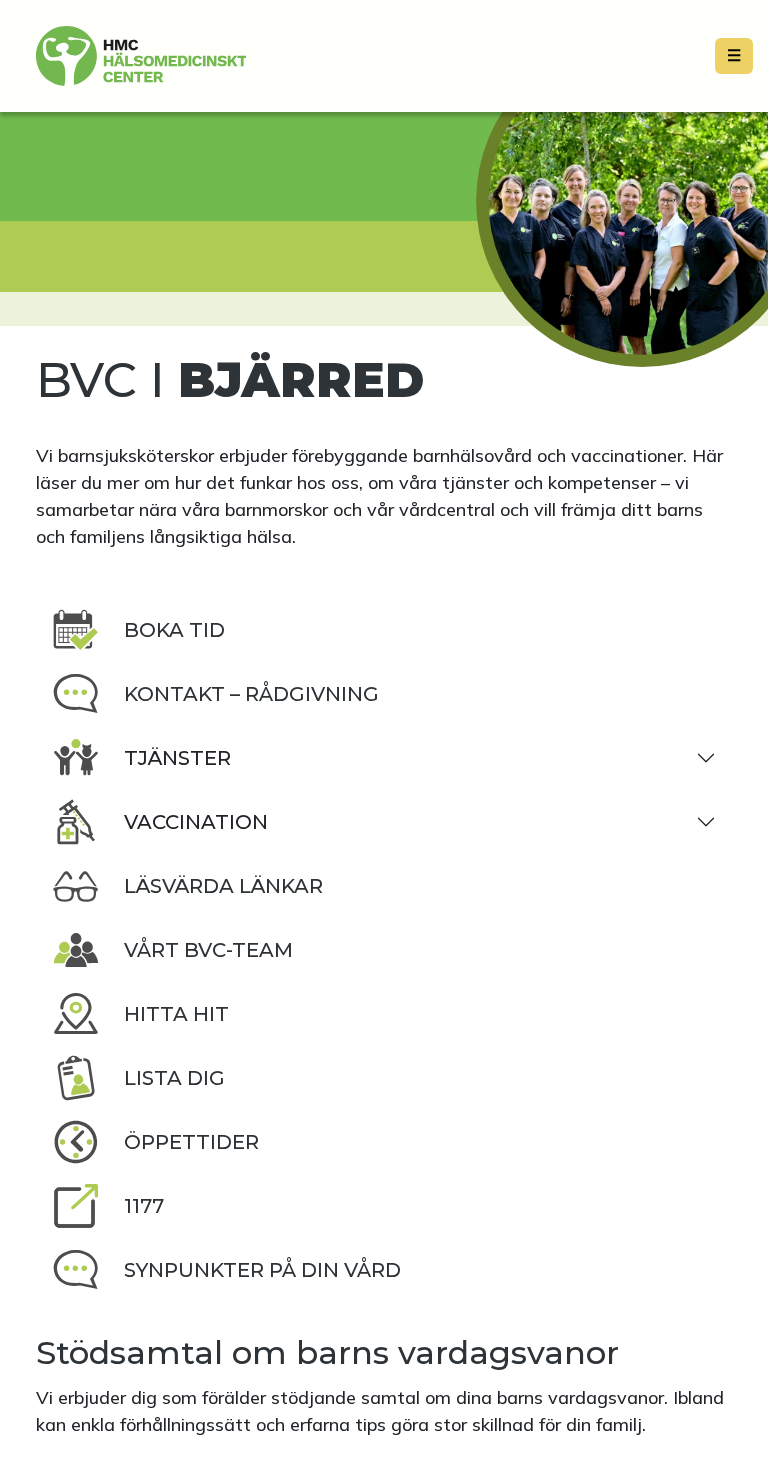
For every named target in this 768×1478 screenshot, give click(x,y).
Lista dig (174, 1078)
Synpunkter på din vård (262, 1270)
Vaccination (196, 822)
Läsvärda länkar (223, 886)
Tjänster (177, 758)
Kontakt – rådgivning (251, 694)
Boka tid (174, 630)
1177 (144, 1206)
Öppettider (191, 1142)
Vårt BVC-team (208, 950)
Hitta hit (176, 1014)
